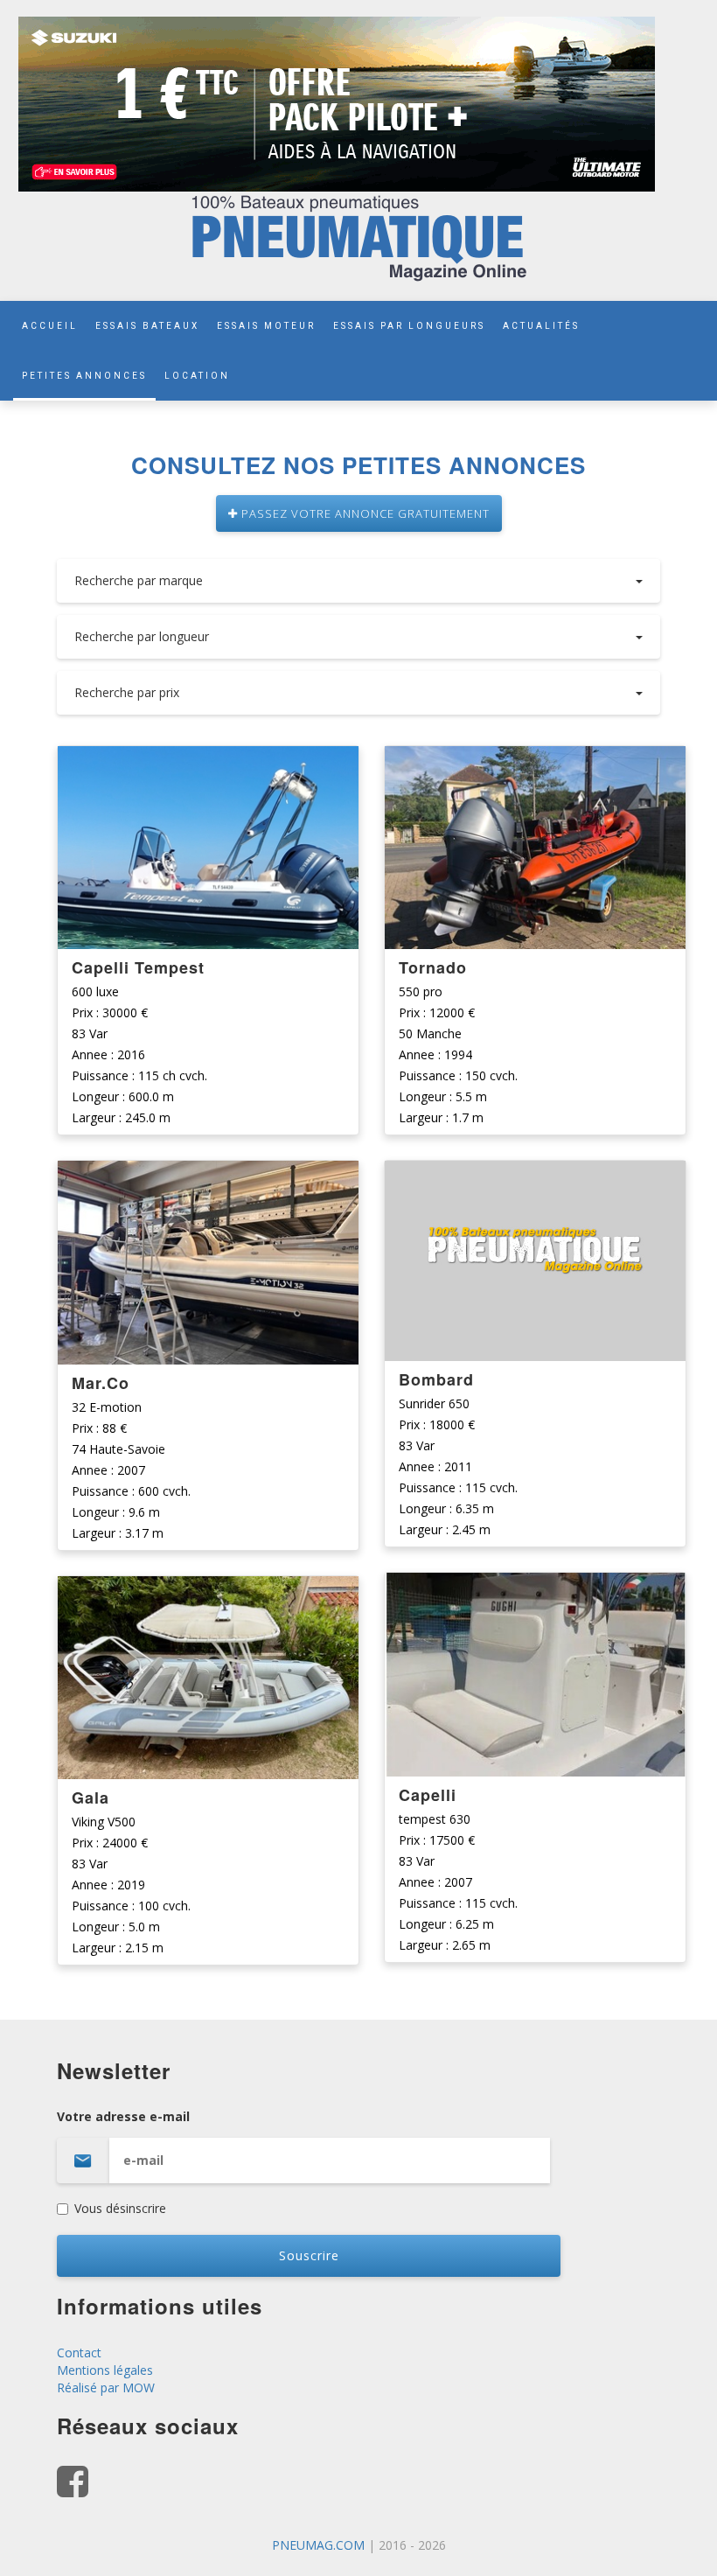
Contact (79, 2353)
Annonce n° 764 (536, 761)
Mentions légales (105, 2370)
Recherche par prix (127, 692)
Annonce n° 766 (209, 1175)
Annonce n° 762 (536, 1587)
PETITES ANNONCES (84, 376)
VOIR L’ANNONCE (208, 849)
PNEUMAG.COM (318, 2545)
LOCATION (197, 376)
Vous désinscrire (120, 2208)
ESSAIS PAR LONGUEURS (409, 326)
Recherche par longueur (142, 636)
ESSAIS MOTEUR (266, 326)
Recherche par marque (139, 580)
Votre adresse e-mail (123, 2116)
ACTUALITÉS (541, 326)
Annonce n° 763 (536, 1175)
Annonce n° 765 (209, 1591)
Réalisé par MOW (106, 2388)
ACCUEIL (50, 326)
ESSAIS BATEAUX (147, 326)
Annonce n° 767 (209, 761)
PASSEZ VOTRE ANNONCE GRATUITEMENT (364, 513)
